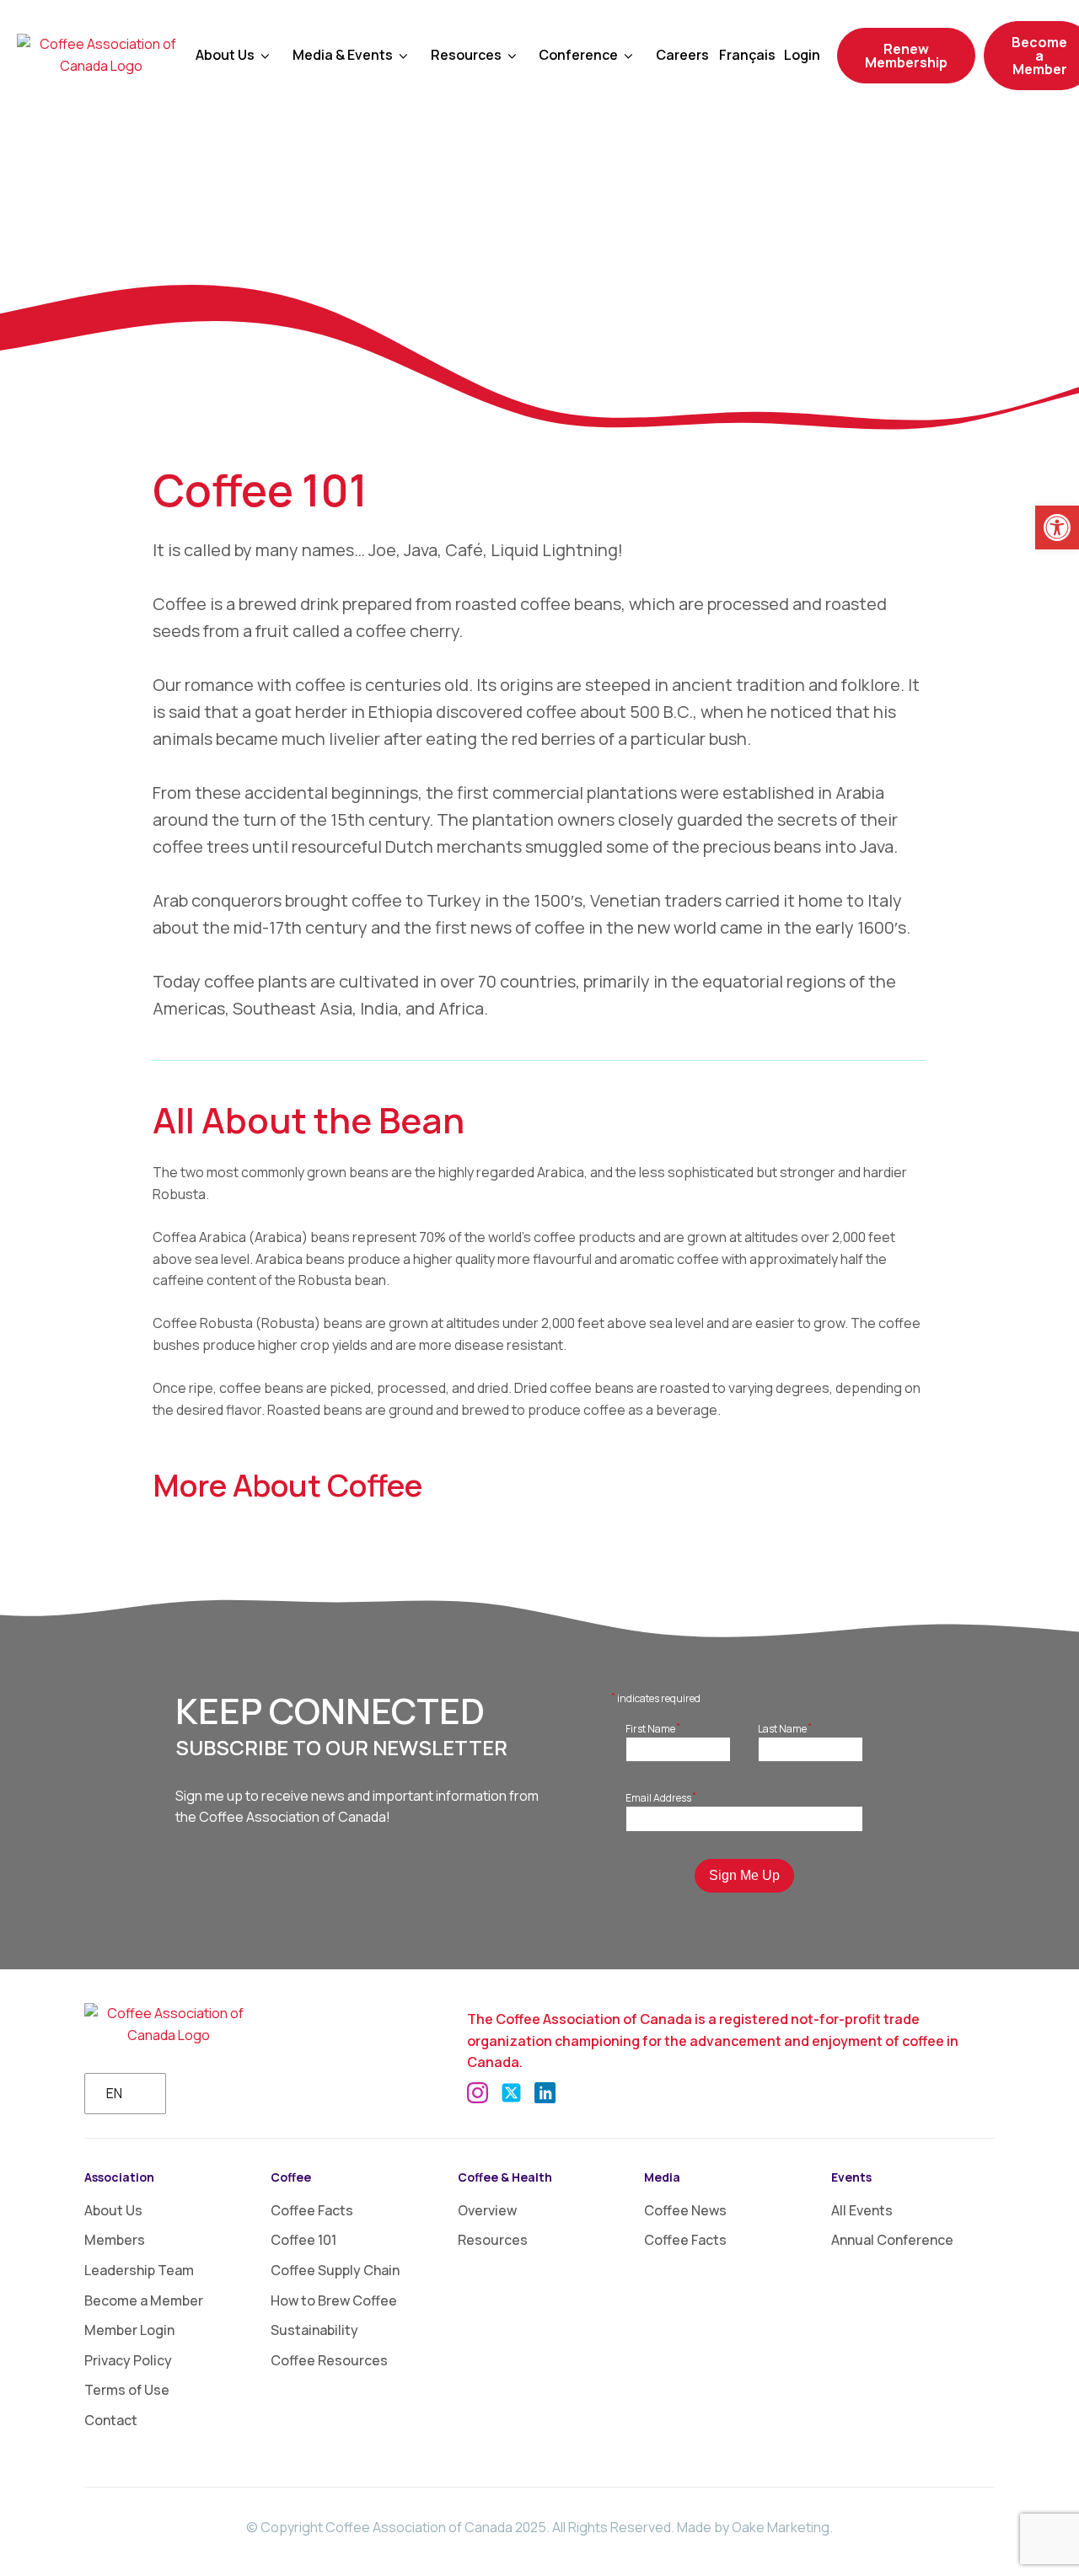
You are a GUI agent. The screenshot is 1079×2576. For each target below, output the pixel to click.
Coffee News (685, 2210)
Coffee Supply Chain (335, 2270)
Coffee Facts (312, 2210)
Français (747, 55)
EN (114, 2093)
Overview (487, 2210)
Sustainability (314, 2330)
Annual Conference (892, 2240)
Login (802, 55)
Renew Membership (906, 56)
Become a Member (144, 2300)
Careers (682, 55)
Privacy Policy (128, 2360)
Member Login (129, 2330)
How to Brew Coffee (334, 2300)
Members (115, 2240)
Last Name (785, 1728)
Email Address (661, 1797)
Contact (111, 2420)
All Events (862, 2210)
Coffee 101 (303, 2240)
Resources (493, 2240)
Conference (578, 55)
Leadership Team (139, 2270)
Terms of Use (127, 2390)
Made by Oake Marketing (753, 2527)
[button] (1057, 528)
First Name (653, 1728)
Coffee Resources (329, 2360)
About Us (225, 55)
